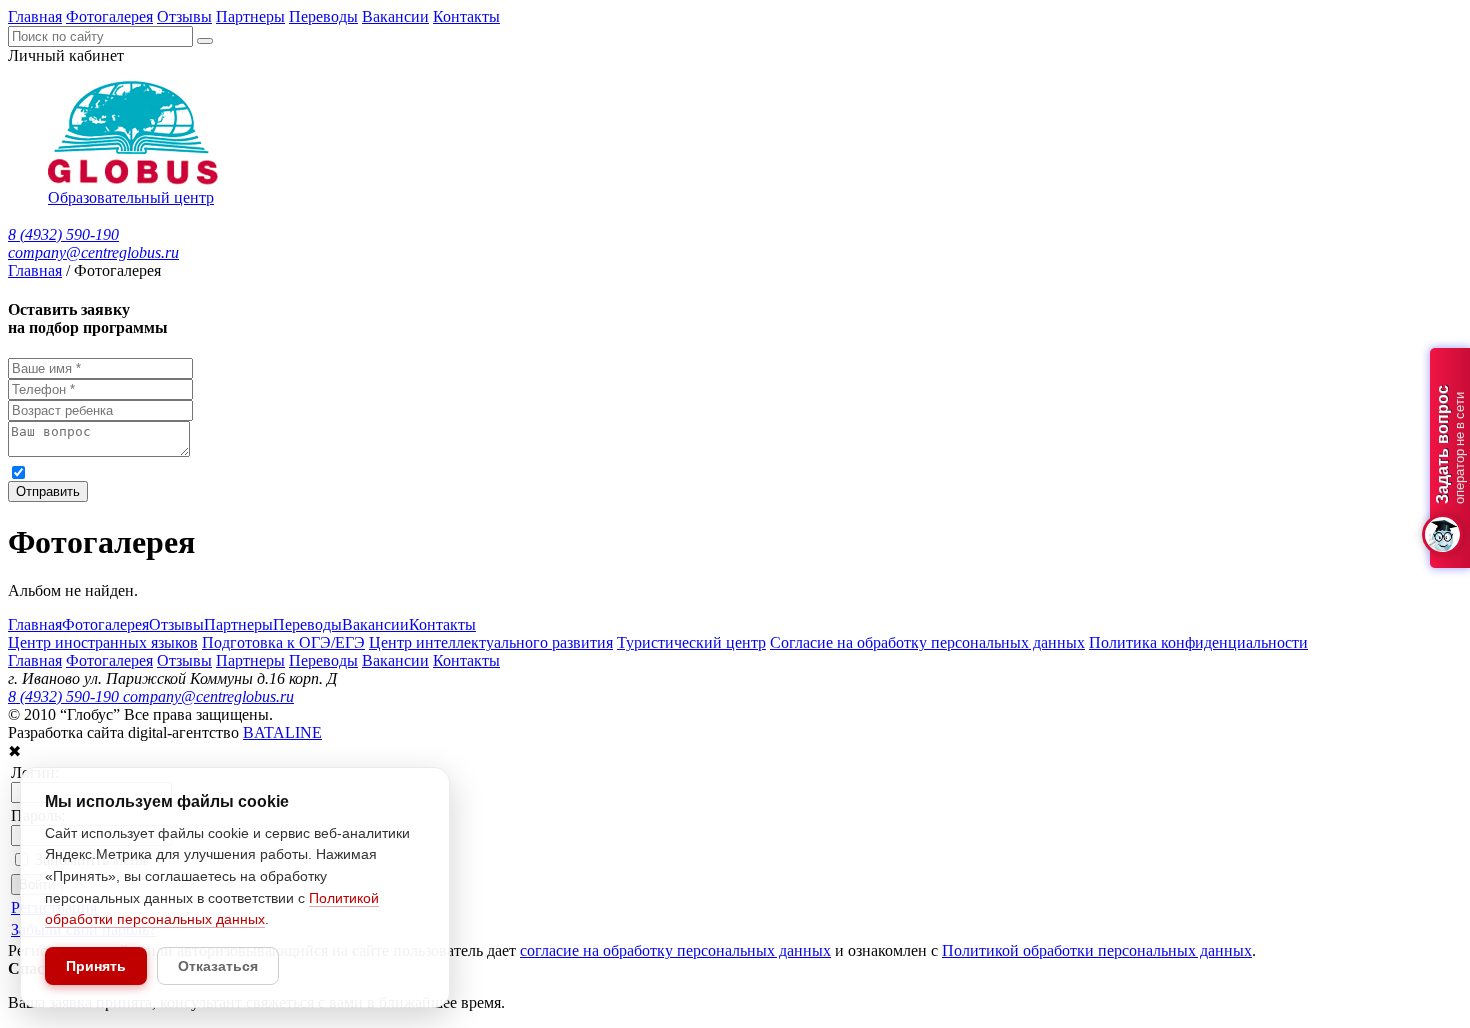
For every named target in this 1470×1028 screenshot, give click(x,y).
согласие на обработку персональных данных (229, 471)
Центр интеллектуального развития (491, 642)
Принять (96, 966)
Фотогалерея (109, 16)
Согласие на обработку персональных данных (927, 642)
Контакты (466, 16)
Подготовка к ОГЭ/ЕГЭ (283, 642)
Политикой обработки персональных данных (651, 471)
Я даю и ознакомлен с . (419, 471)
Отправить (48, 491)
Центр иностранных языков (103, 642)
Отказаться (218, 966)
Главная (35, 16)
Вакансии (395, 16)
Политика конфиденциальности (1198, 642)
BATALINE (282, 732)
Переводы (323, 16)
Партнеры (250, 16)
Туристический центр (691, 642)
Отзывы (184, 16)
